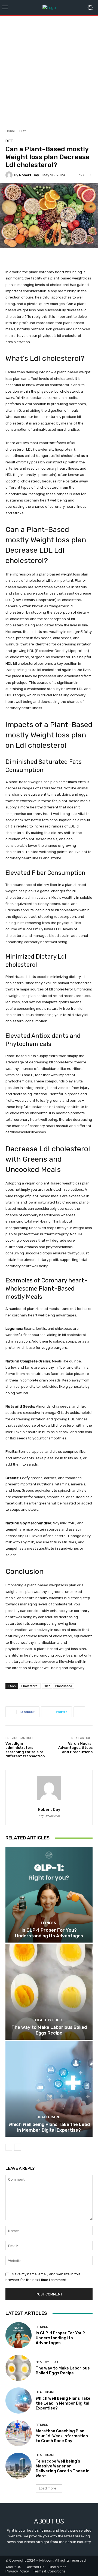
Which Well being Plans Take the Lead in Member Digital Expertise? (49, 2127)
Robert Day (29, 175)
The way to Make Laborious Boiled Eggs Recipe (49, 2030)
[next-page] (18, 2147)
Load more (48, 2488)
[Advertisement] (49, 70)
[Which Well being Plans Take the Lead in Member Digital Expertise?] (49, 2089)
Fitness (48, 1923)
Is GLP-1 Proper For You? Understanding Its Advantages (49, 1933)
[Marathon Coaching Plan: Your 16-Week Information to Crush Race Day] (19, 2433)
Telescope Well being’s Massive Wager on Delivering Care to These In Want (63, 2469)
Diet (22, 131)
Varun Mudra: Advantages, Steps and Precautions (75, 1748)
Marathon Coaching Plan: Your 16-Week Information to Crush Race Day (62, 2436)
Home (10, 131)
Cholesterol (30, 1686)
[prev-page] (9, 2147)
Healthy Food (48, 2020)
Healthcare (48, 2117)
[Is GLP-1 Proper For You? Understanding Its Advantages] (49, 1895)
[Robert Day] (10, 175)
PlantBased (64, 1686)
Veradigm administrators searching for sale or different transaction (25, 1750)
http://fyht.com (49, 1816)
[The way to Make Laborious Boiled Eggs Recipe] (49, 1992)
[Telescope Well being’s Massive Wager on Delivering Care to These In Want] (19, 2466)
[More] (79, 1712)
